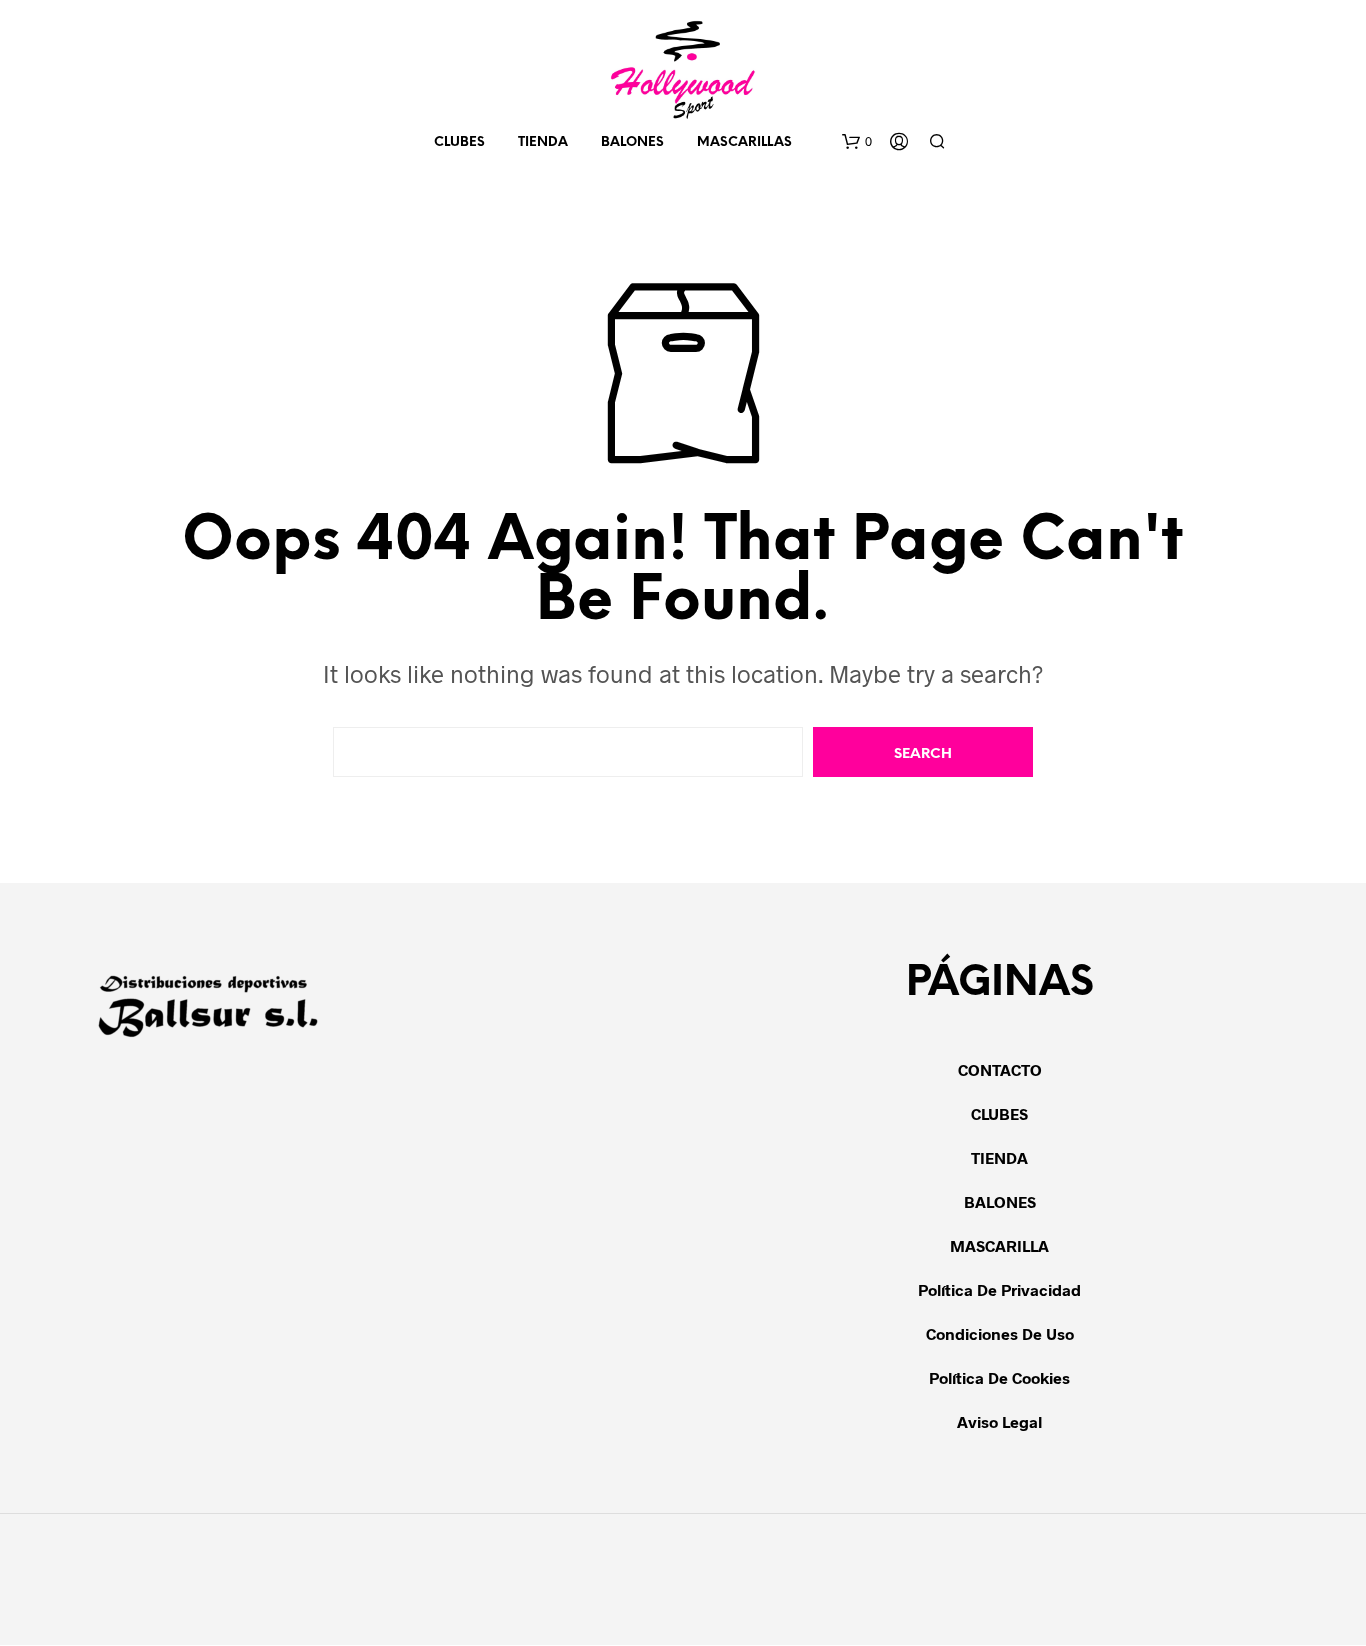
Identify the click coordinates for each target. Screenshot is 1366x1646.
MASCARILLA (999, 1245)
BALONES (632, 142)
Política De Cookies (999, 1377)
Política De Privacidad (999, 1289)
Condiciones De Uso (1000, 1333)
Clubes (459, 142)
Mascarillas (744, 142)
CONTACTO (1000, 1069)
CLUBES (999, 1113)
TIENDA (543, 142)
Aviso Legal (999, 1421)
